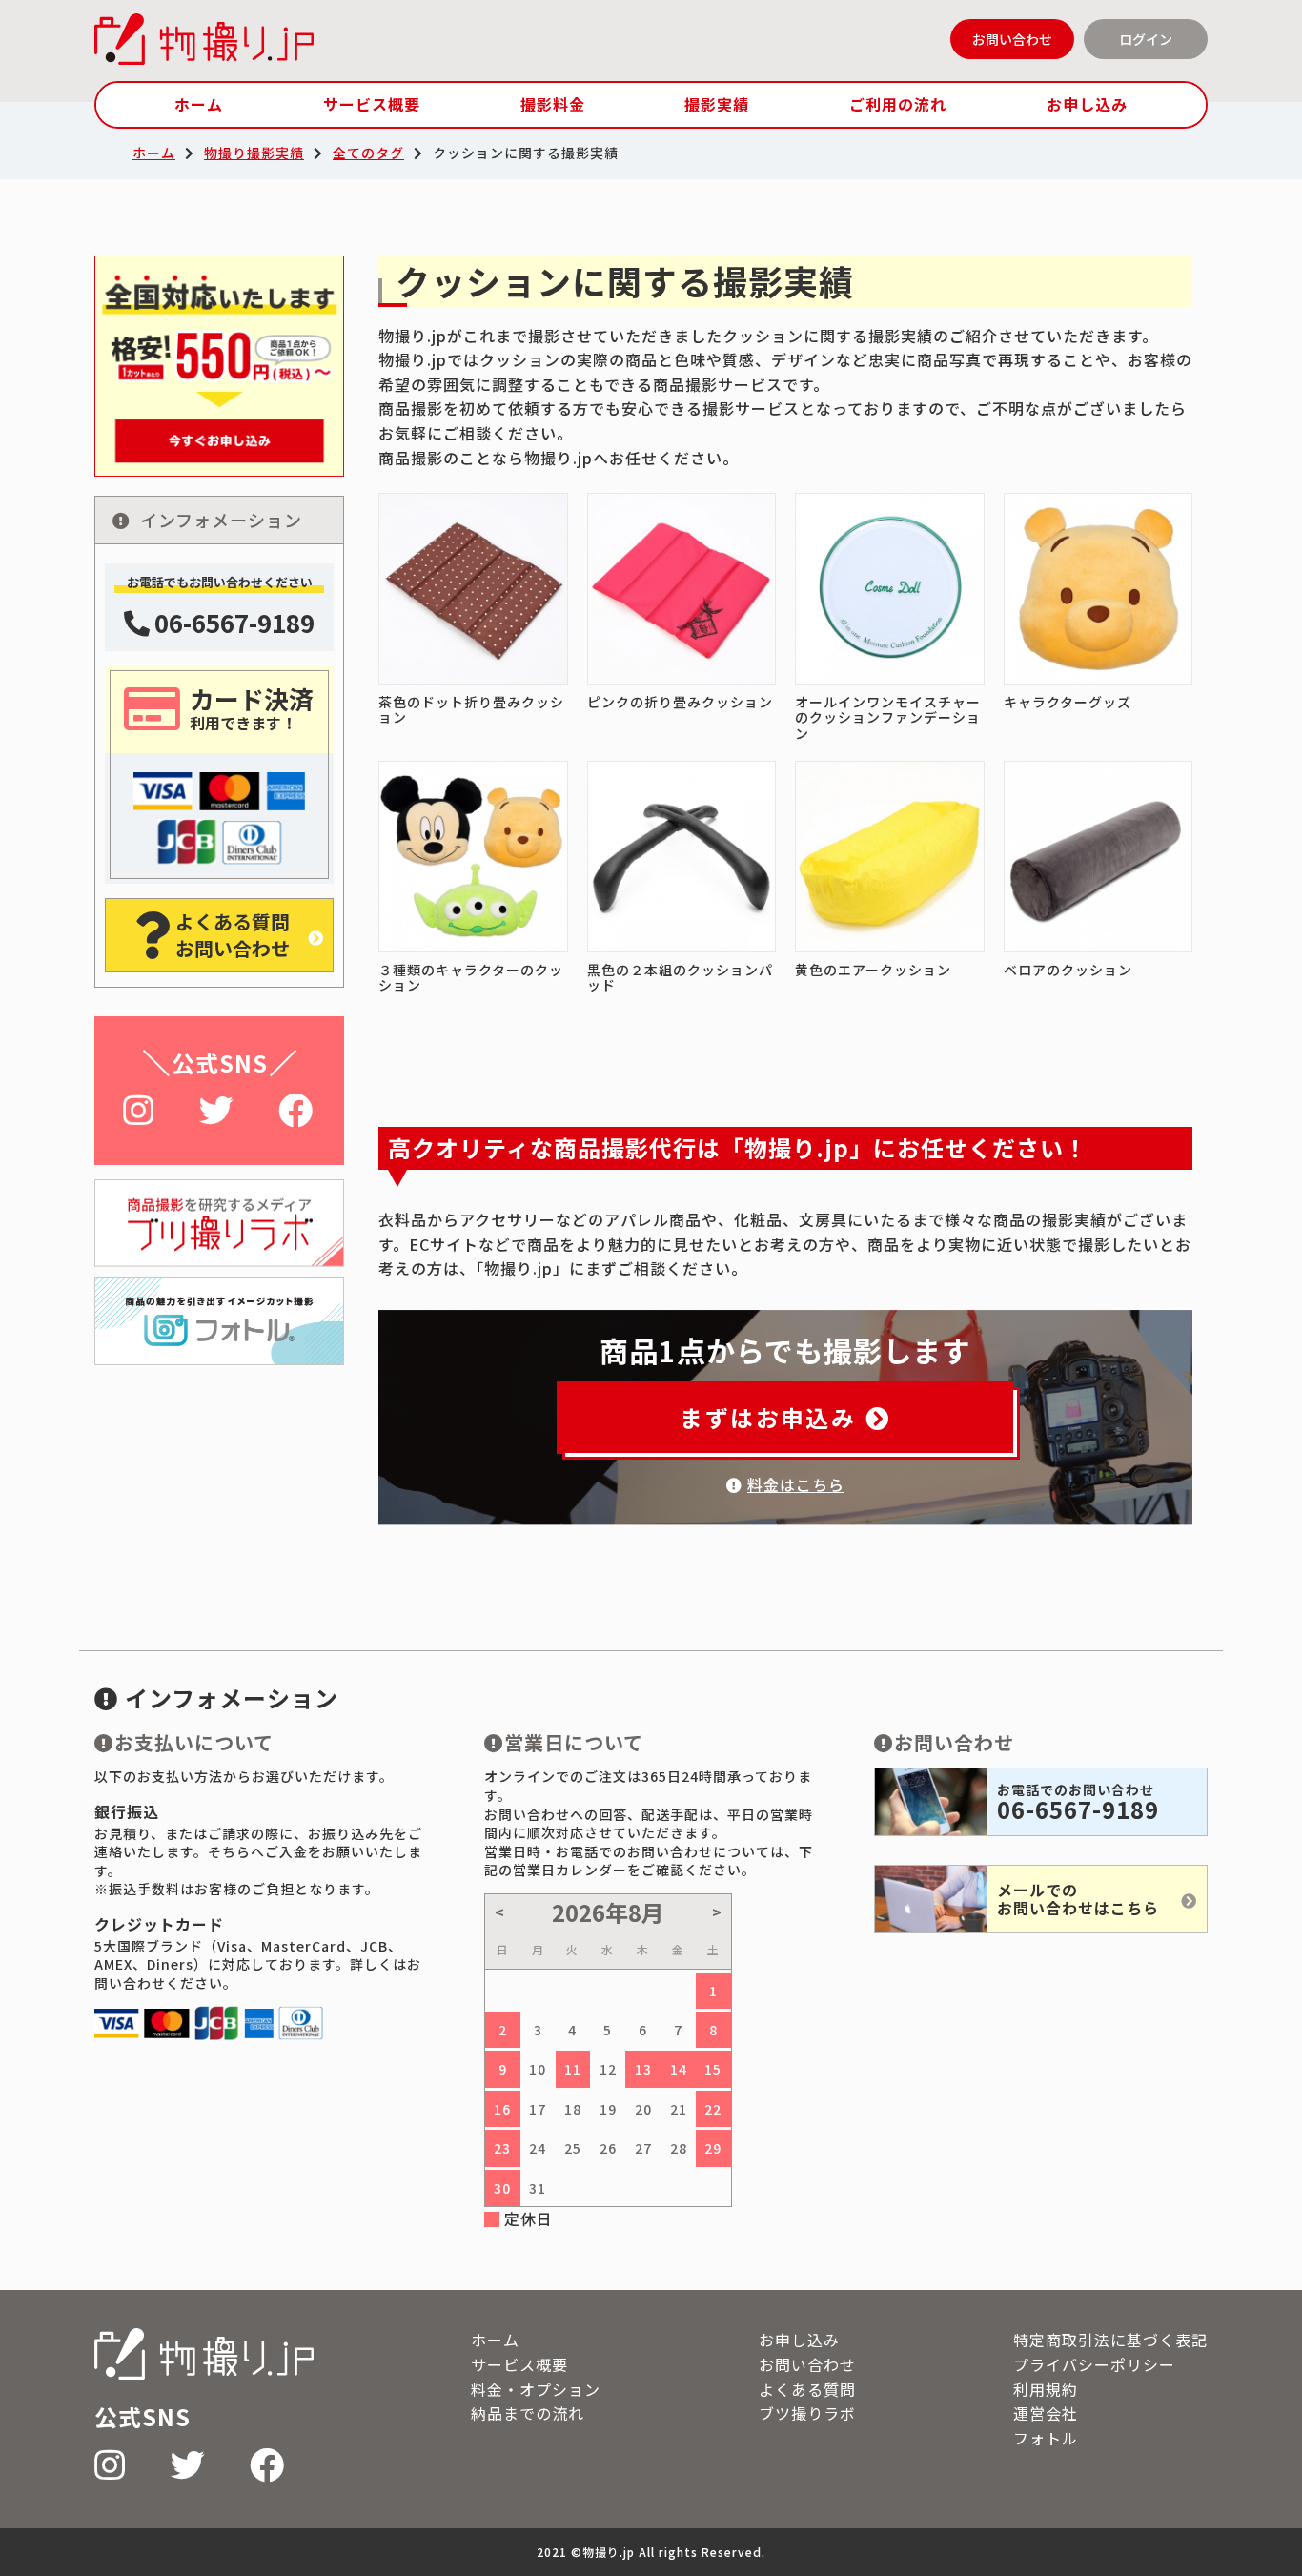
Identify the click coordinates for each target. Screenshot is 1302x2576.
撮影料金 (553, 104)
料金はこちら (796, 1484)
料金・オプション (536, 2389)
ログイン (1146, 39)
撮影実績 (717, 104)
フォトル (1046, 2438)
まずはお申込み (768, 1417)
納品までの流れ (528, 2413)
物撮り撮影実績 (254, 153)
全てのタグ (368, 153)
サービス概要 (372, 104)
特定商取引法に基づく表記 (1110, 2340)
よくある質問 (807, 2389)
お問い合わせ (1012, 39)
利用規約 (1046, 2389)
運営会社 (1046, 2413)
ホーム (199, 104)
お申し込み (1087, 104)
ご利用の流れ (898, 104)
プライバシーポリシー (1094, 2364)
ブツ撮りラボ (807, 2413)
